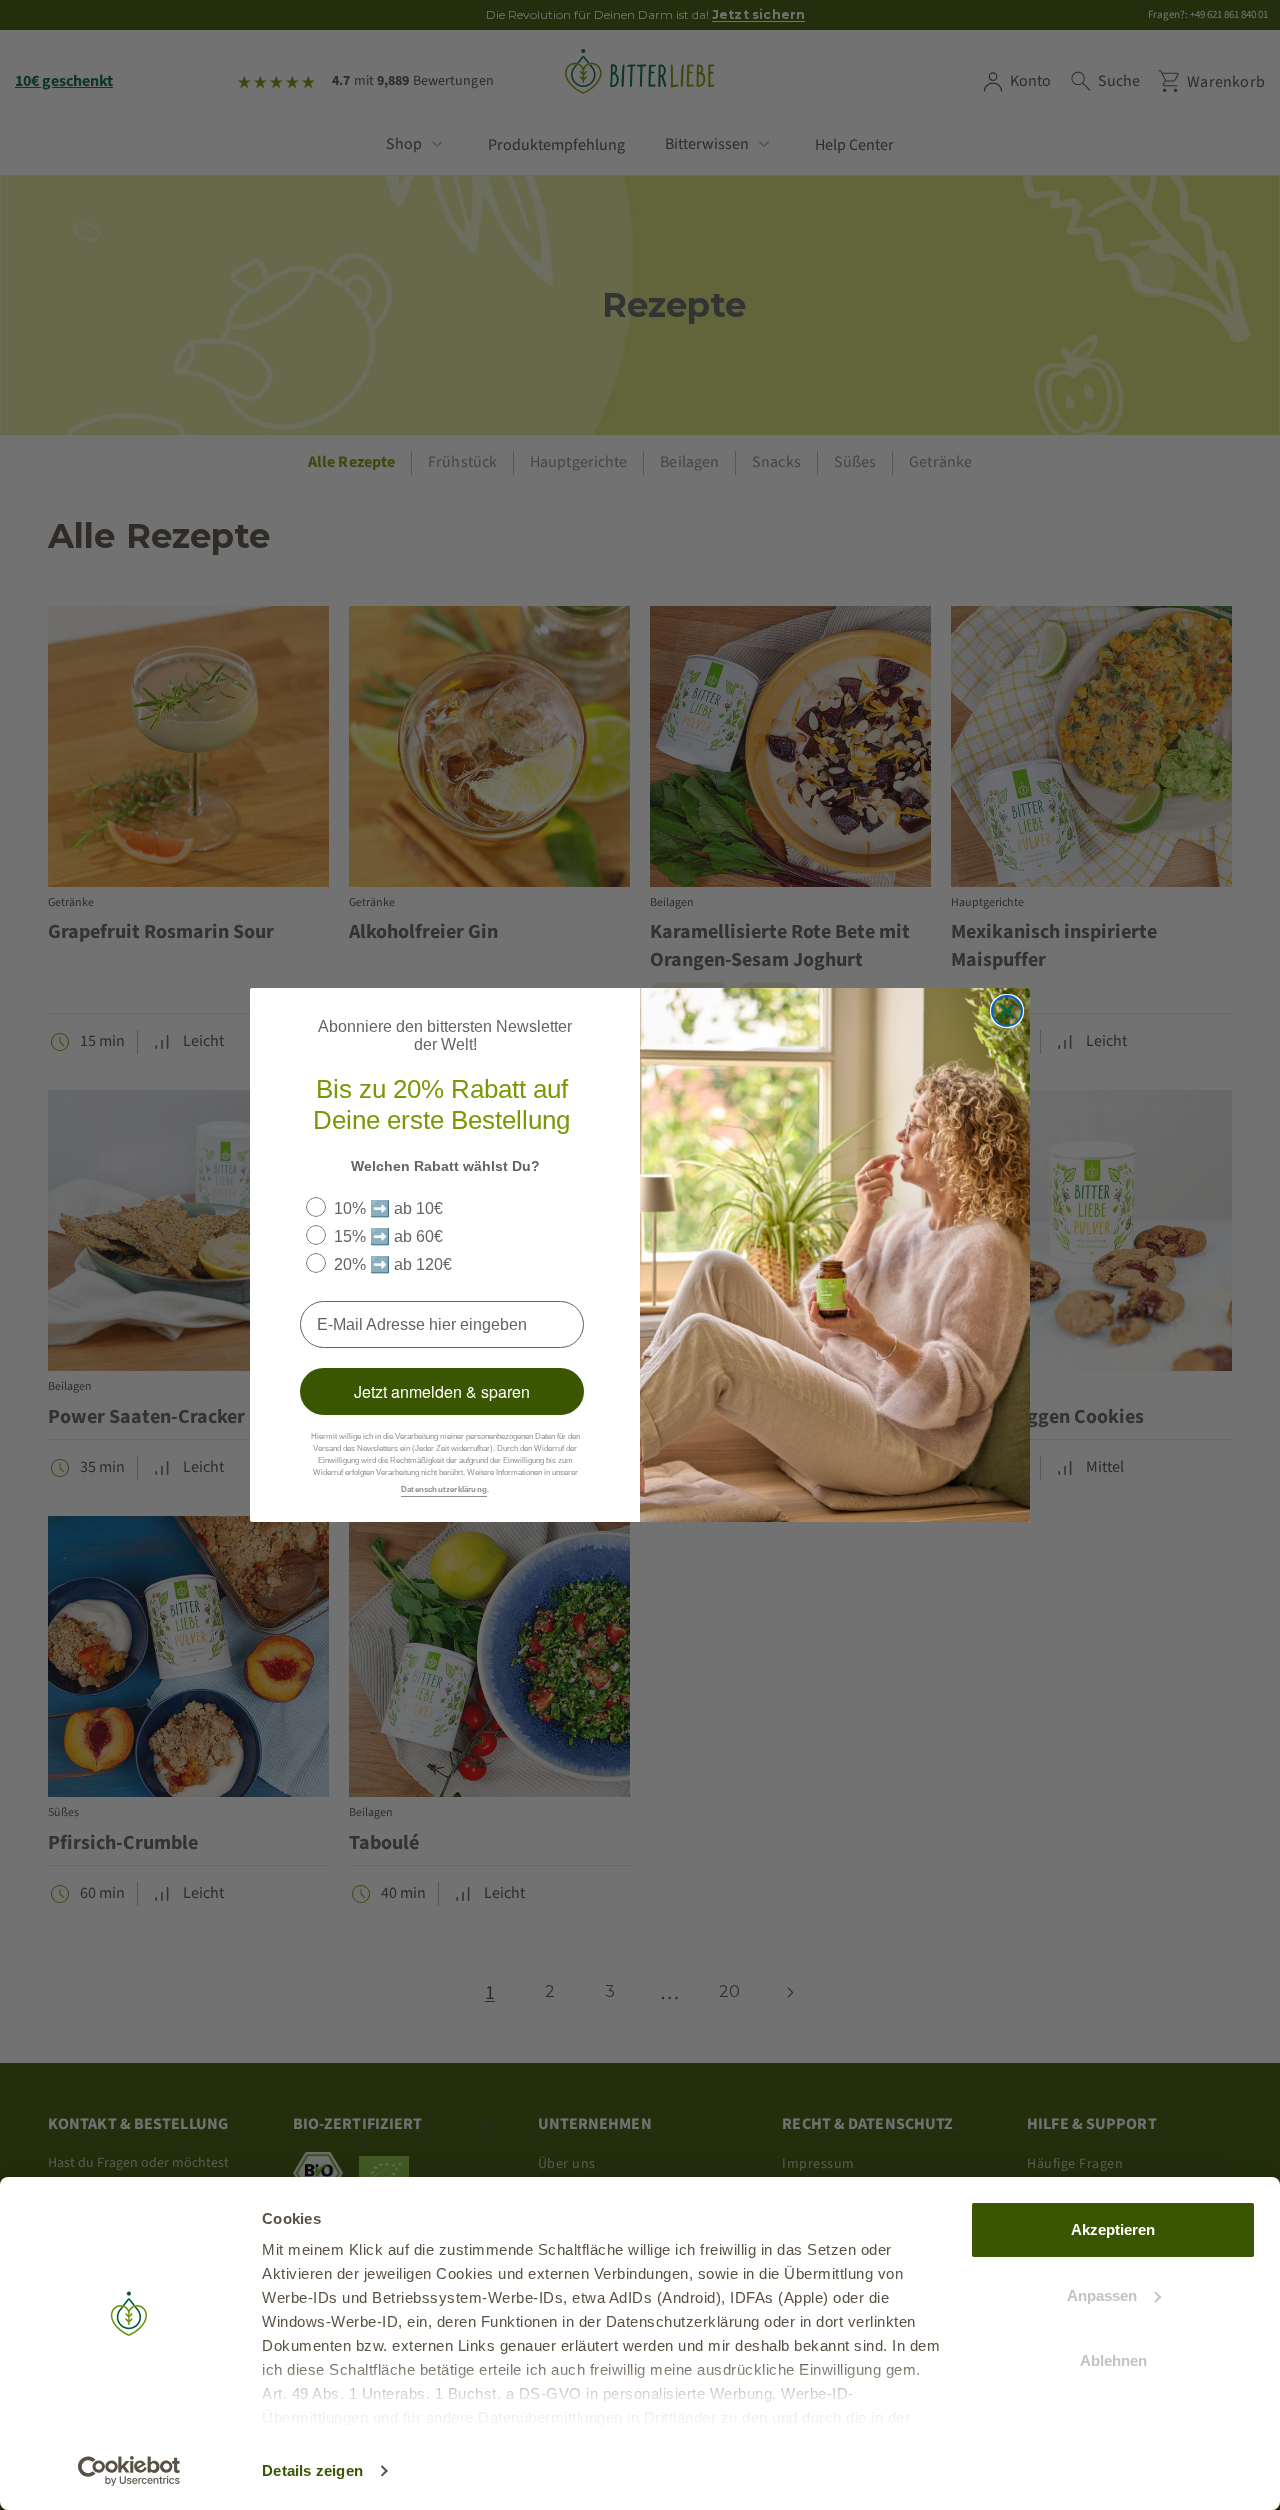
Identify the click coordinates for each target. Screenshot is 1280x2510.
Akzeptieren (1113, 2229)
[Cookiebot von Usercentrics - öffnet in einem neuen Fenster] (129, 2471)
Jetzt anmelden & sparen (442, 1391)
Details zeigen (312, 2470)
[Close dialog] (1007, 1011)
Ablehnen (1113, 2360)
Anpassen (1102, 2295)
